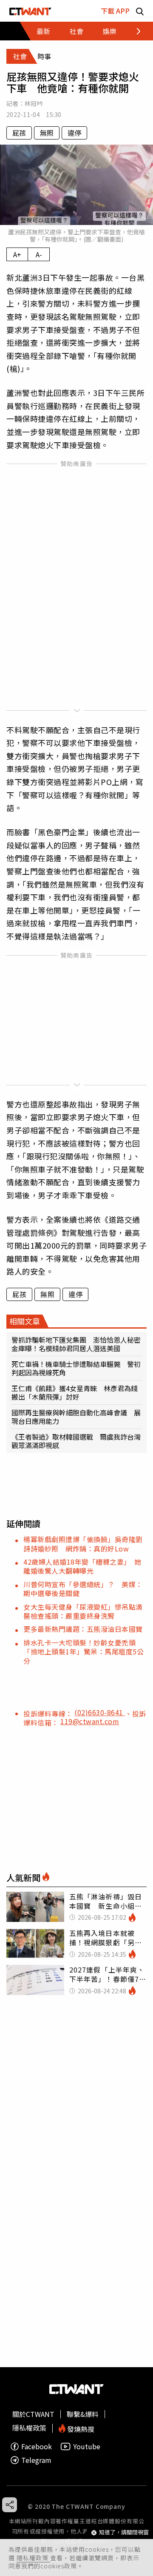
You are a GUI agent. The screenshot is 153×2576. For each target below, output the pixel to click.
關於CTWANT (33, 2414)
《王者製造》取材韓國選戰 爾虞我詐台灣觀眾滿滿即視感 (76, 1441)
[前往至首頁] (30, 11)
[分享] (10, 2505)
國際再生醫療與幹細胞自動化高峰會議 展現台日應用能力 (76, 1417)
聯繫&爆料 (83, 2414)
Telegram (36, 2460)
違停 (74, 133)
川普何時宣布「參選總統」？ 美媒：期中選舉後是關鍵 (83, 1589)
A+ (17, 254)
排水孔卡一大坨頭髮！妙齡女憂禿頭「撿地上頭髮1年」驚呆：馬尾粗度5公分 (84, 1652)
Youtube (87, 2446)
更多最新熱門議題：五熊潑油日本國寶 (83, 1629)
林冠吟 (34, 103)
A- (39, 254)
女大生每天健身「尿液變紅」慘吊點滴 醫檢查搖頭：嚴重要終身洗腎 (86, 1611)
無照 (47, 133)
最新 (43, 31)
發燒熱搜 (80, 2428)
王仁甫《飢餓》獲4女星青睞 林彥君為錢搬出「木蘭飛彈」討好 (75, 1392)
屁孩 (19, 133)
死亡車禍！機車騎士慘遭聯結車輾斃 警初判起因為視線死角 (76, 1368)
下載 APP (115, 11)
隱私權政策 (33, 2558)
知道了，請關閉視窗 (124, 2532)
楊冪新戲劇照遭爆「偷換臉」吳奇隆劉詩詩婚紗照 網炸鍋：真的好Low (83, 1544)
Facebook (37, 2446)
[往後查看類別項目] (134, 31)
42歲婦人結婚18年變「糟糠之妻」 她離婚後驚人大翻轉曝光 (82, 1566)
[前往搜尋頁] (140, 11)
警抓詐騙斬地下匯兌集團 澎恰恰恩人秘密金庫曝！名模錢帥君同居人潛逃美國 (76, 1344)
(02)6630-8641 (100, 1712)
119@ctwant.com (90, 1721)
